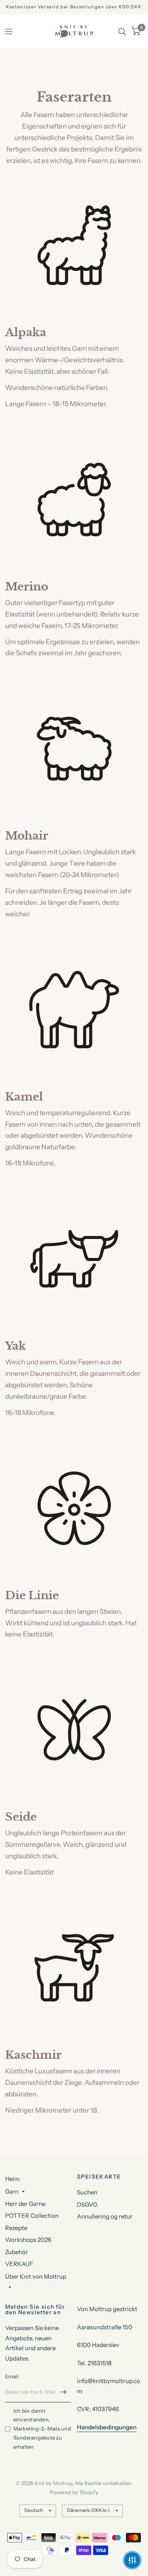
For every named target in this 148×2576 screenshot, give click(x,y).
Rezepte (16, 2228)
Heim (12, 2179)
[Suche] (122, 31)
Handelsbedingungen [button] (107, 2427)
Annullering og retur (105, 2216)
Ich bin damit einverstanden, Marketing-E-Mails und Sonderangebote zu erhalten (42, 2429)
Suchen (87, 2192)
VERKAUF (19, 2264)
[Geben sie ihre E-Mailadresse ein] (63, 2392)
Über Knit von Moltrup (36, 2276)
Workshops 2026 (28, 2240)
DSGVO (87, 2204)
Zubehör (17, 2252)
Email (12, 2376)
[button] (132, 2560)
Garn (12, 2191)
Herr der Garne (25, 2204)
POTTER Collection (32, 2216)
